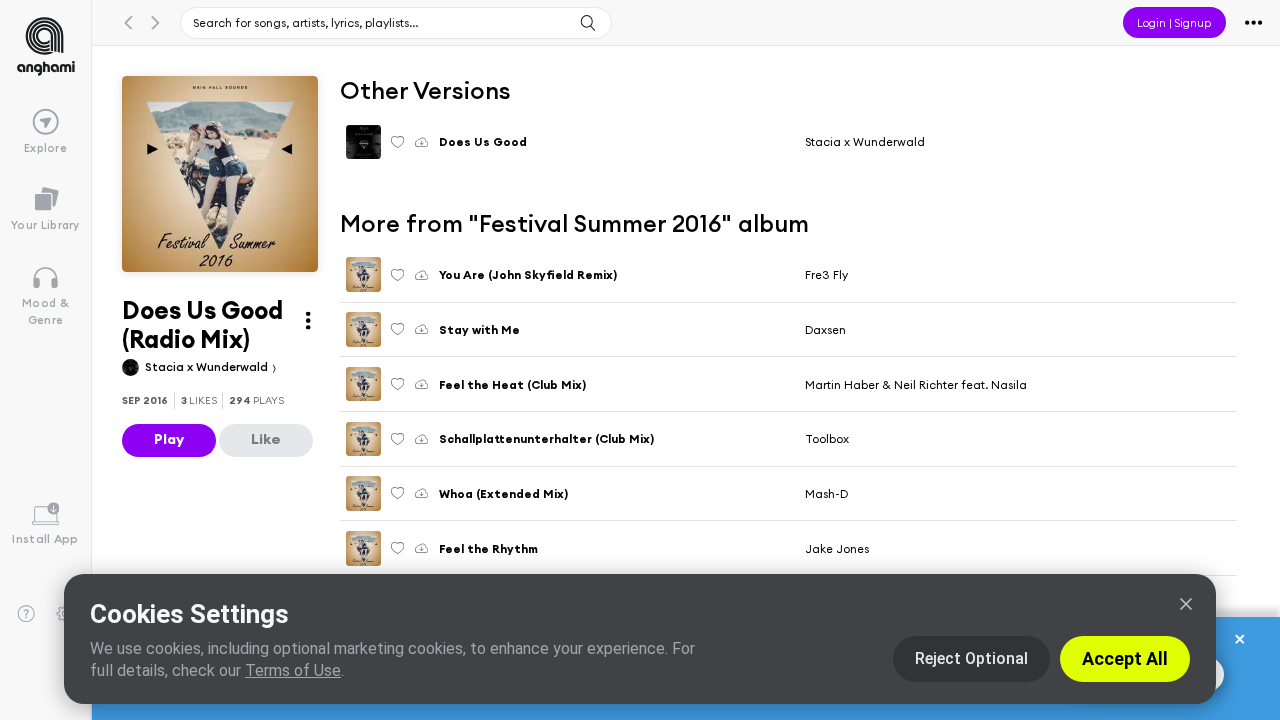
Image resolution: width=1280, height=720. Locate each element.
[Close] (1186, 604)
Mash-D (826, 493)
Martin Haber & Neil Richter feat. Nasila (916, 384)
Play (169, 439)
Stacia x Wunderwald (208, 366)
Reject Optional (971, 658)
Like (266, 439)
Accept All (1125, 658)
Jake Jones (837, 548)
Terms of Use (293, 670)
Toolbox (827, 438)
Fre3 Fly (826, 274)
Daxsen (825, 329)
